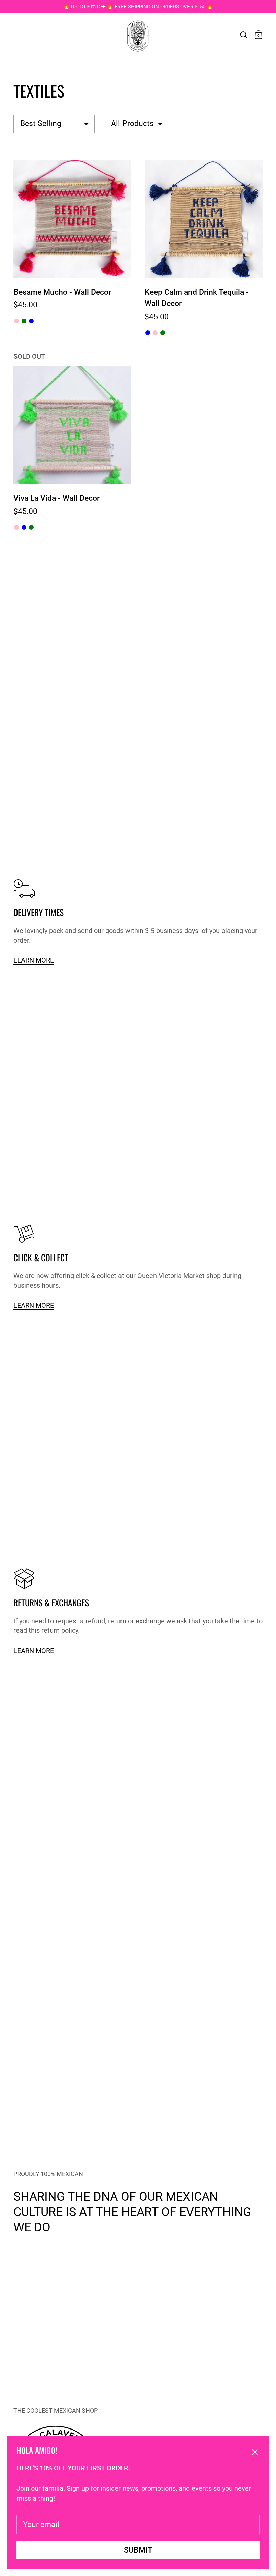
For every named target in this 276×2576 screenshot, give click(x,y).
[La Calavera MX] (138, 35)
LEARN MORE (34, 960)
